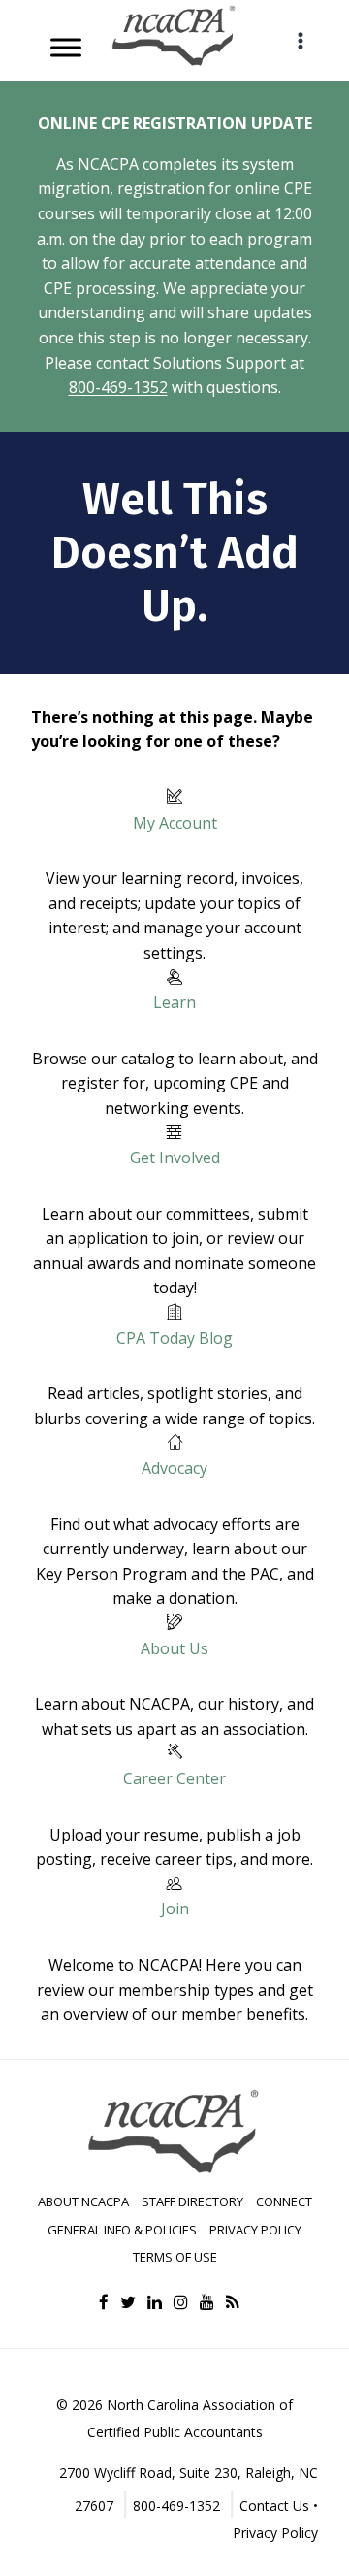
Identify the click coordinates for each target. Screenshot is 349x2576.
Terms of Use (175, 2257)
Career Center (174, 1778)
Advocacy (174, 1468)
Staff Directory (192, 2201)
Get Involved (175, 1158)
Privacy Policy (255, 2230)
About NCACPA (83, 2201)
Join (175, 1908)
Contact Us (274, 2506)
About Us (174, 1648)
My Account (175, 823)
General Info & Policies (122, 2230)
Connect (284, 2201)
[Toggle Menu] (66, 47)
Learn (174, 1002)
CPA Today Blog (174, 1338)
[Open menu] (300, 40)
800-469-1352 (118, 387)
